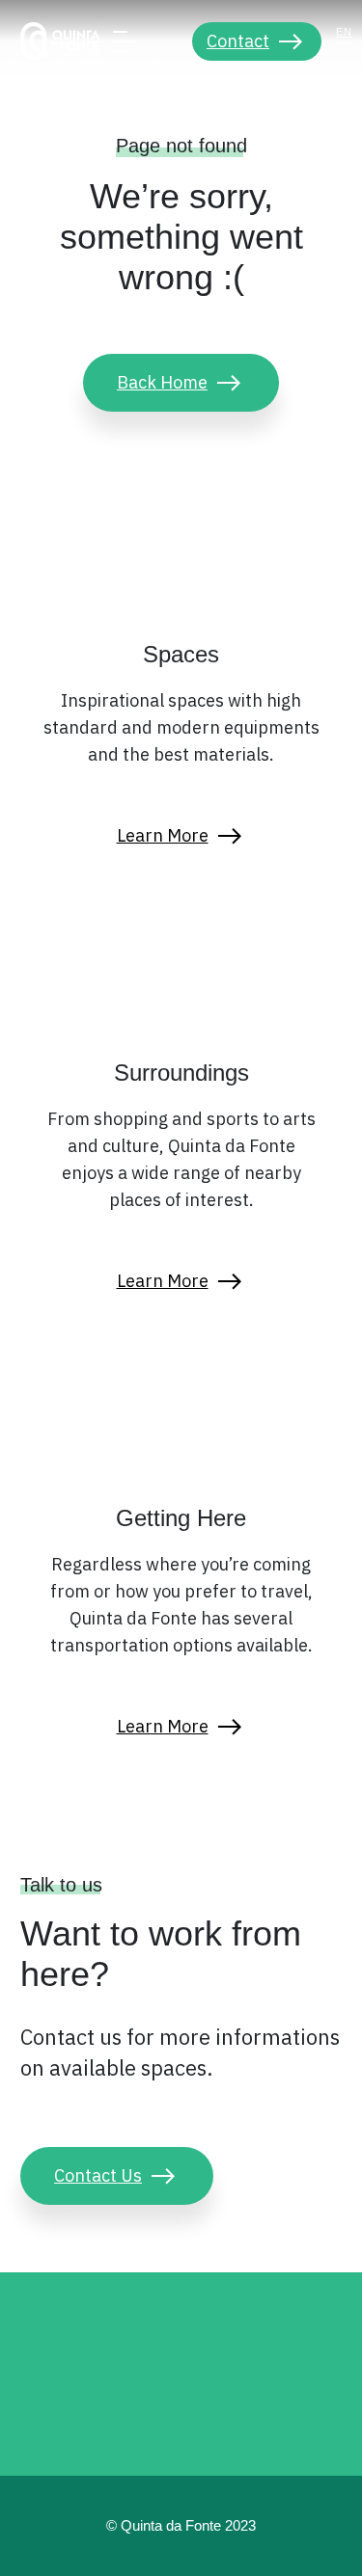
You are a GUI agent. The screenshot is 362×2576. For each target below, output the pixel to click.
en (344, 32)
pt (345, 54)
